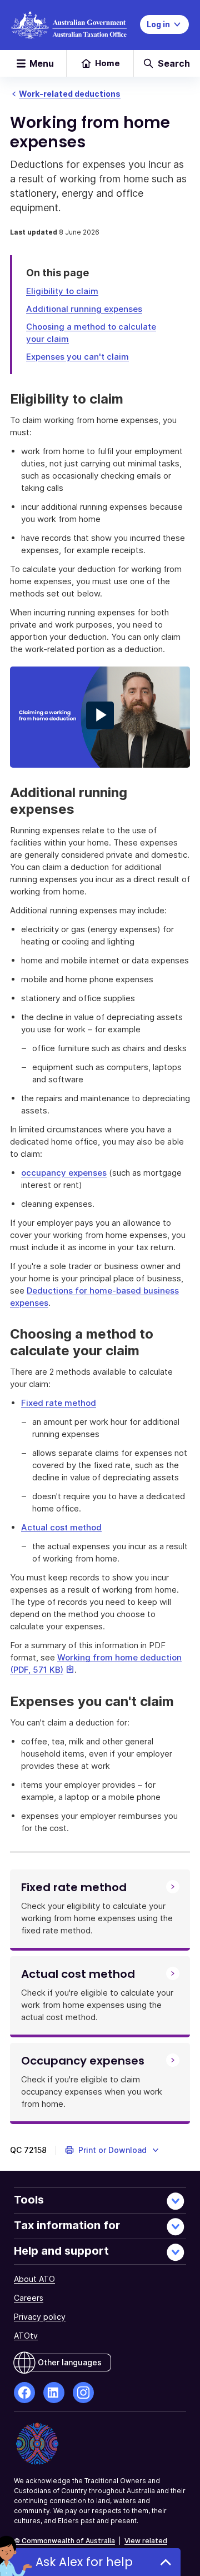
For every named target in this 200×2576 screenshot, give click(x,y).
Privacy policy (40, 2317)
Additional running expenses (84, 309)
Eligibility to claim (62, 291)
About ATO (34, 2279)
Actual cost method (61, 1527)
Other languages (70, 2362)
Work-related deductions (70, 94)
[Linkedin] (54, 2393)
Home (107, 63)
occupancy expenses (64, 1173)
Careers (29, 2298)
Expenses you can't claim (77, 357)
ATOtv (26, 2336)
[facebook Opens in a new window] (24, 2393)
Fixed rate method (59, 1403)
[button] (112, 2150)
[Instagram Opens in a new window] (83, 2393)
